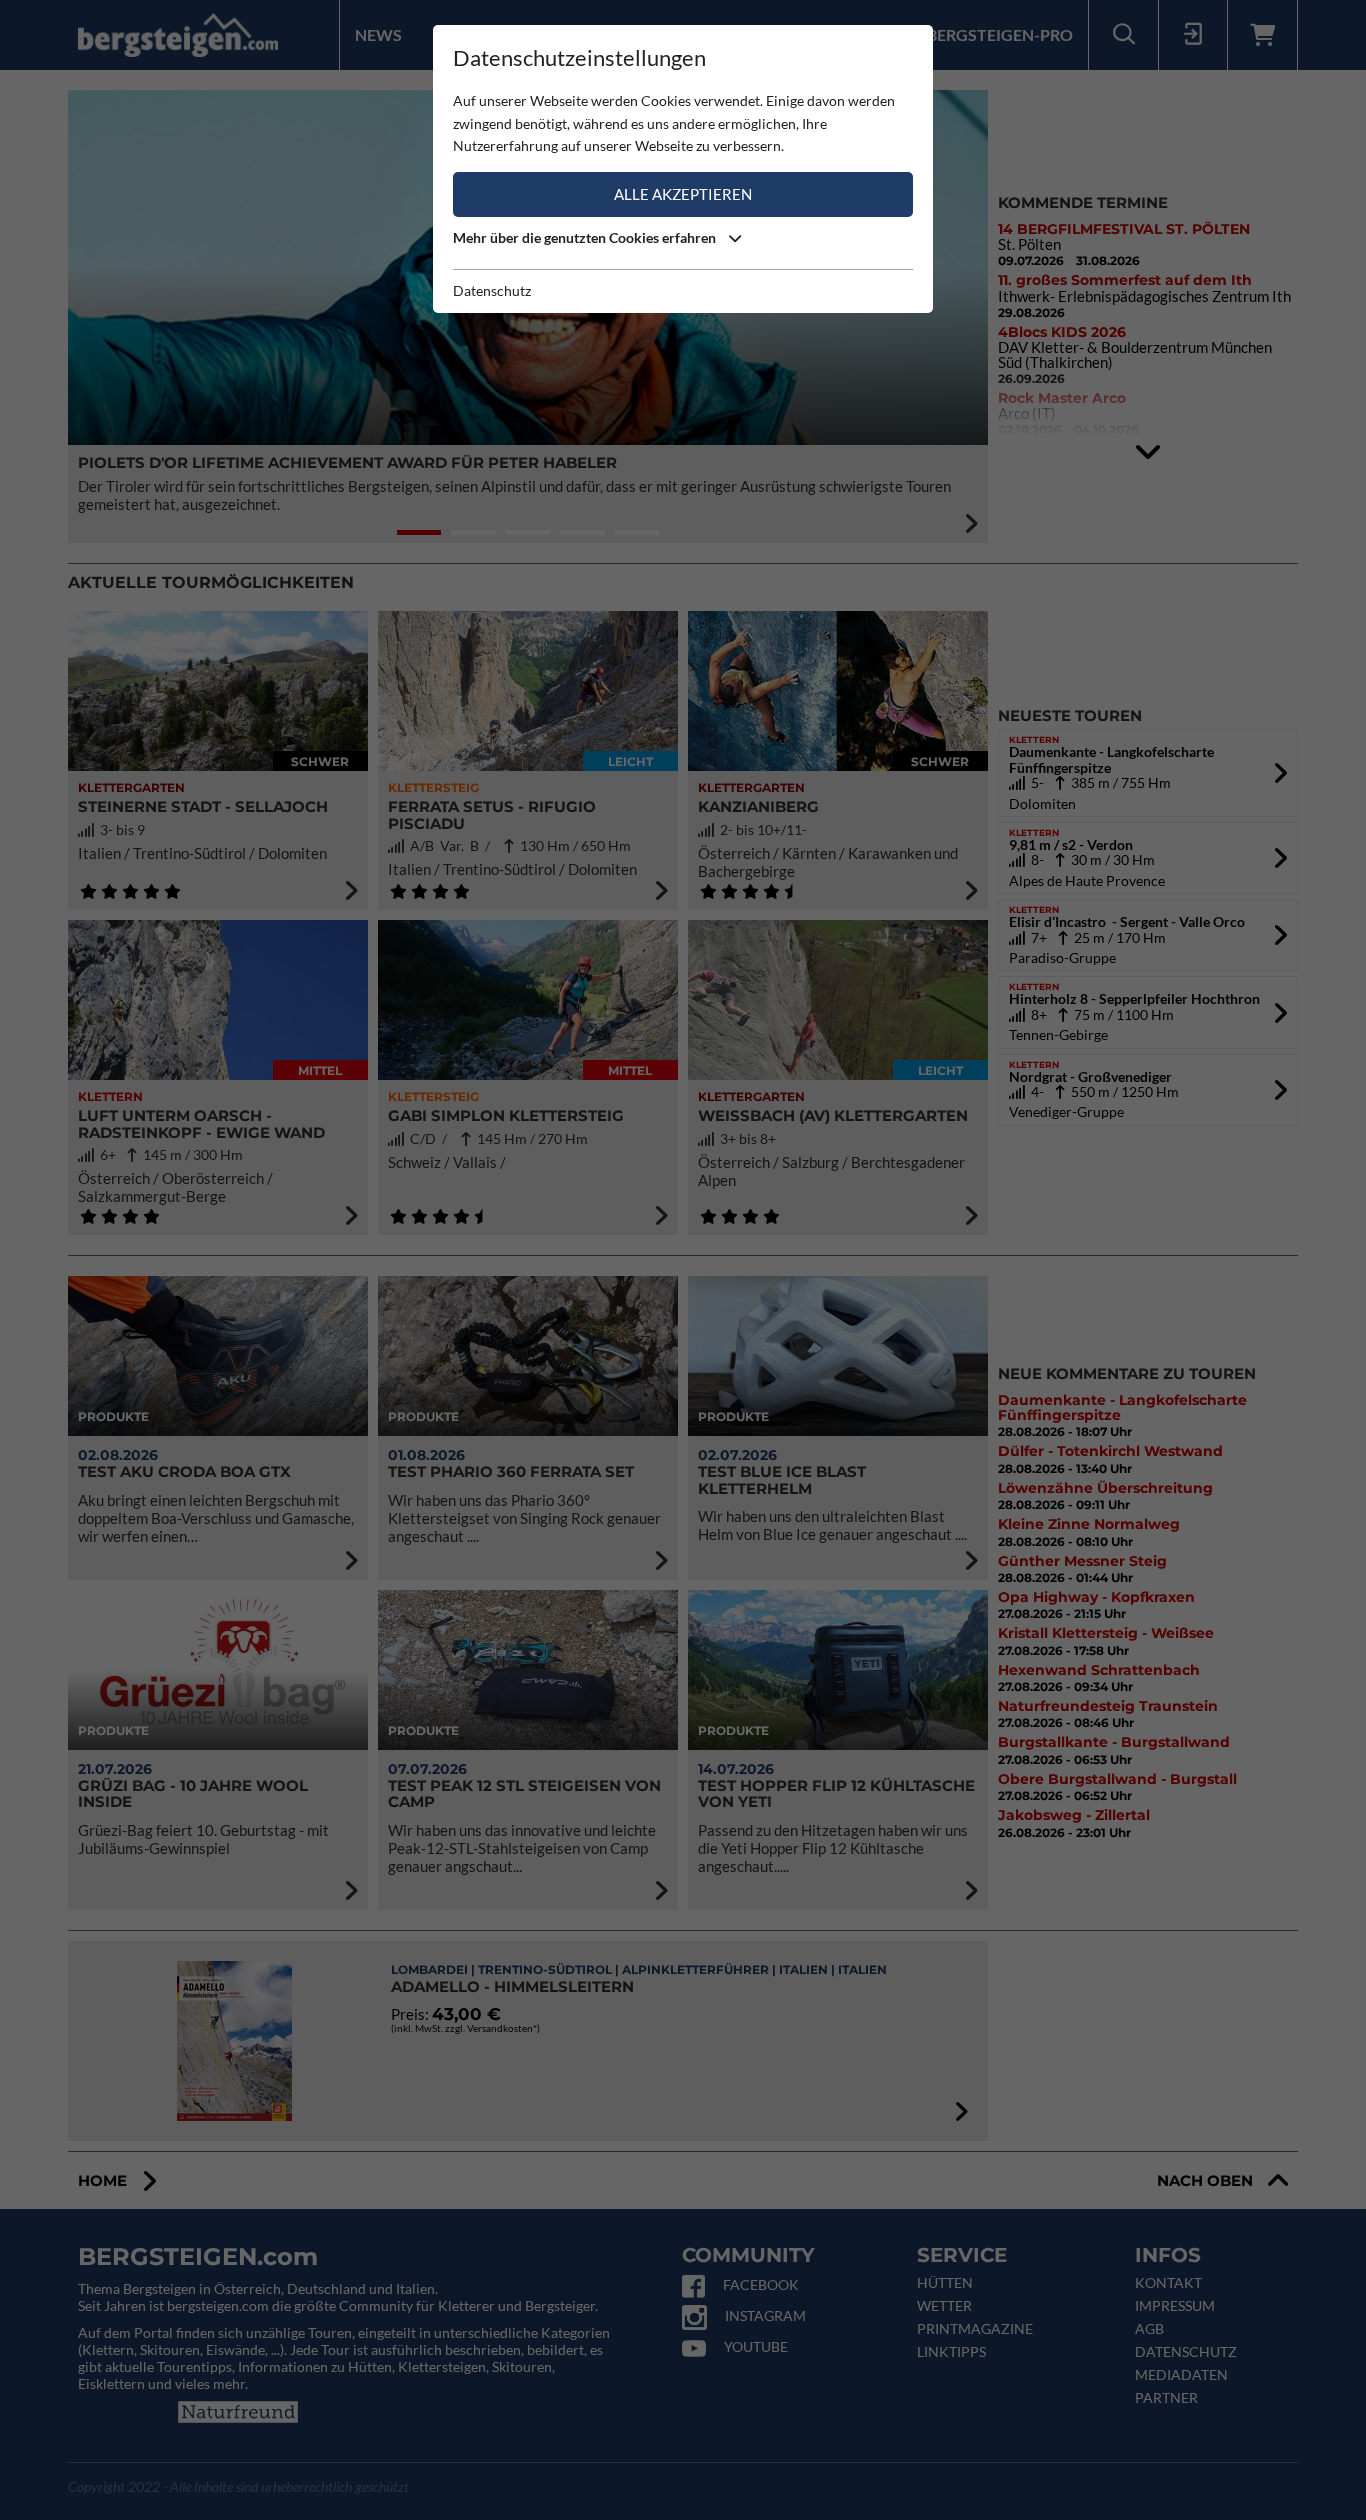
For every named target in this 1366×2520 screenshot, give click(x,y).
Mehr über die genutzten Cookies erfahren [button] (586, 237)
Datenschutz (492, 290)
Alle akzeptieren (683, 194)
